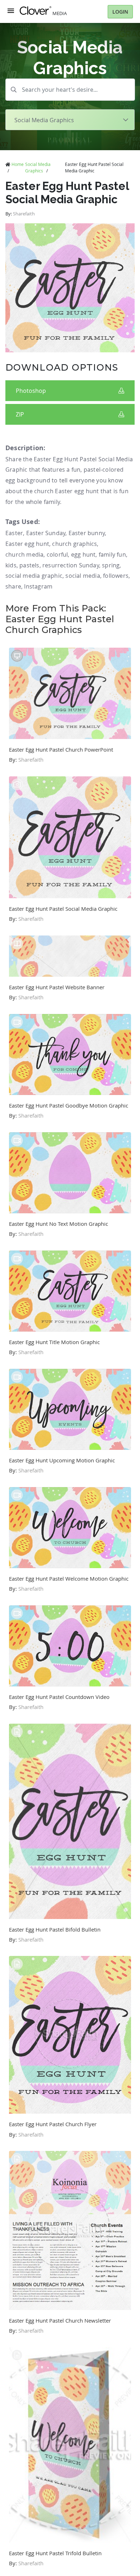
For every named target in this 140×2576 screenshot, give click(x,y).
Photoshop (31, 391)
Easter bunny (87, 533)
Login (120, 12)
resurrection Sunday (71, 565)
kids (11, 565)
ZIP (20, 414)
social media (83, 576)
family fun (112, 554)
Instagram (38, 586)
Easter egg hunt (27, 544)
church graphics (74, 544)
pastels (29, 565)
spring (111, 565)
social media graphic (34, 576)
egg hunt (83, 554)
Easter (14, 533)
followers (116, 576)
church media (24, 554)
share (13, 586)
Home (18, 164)
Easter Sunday (46, 533)
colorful (57, 554)
